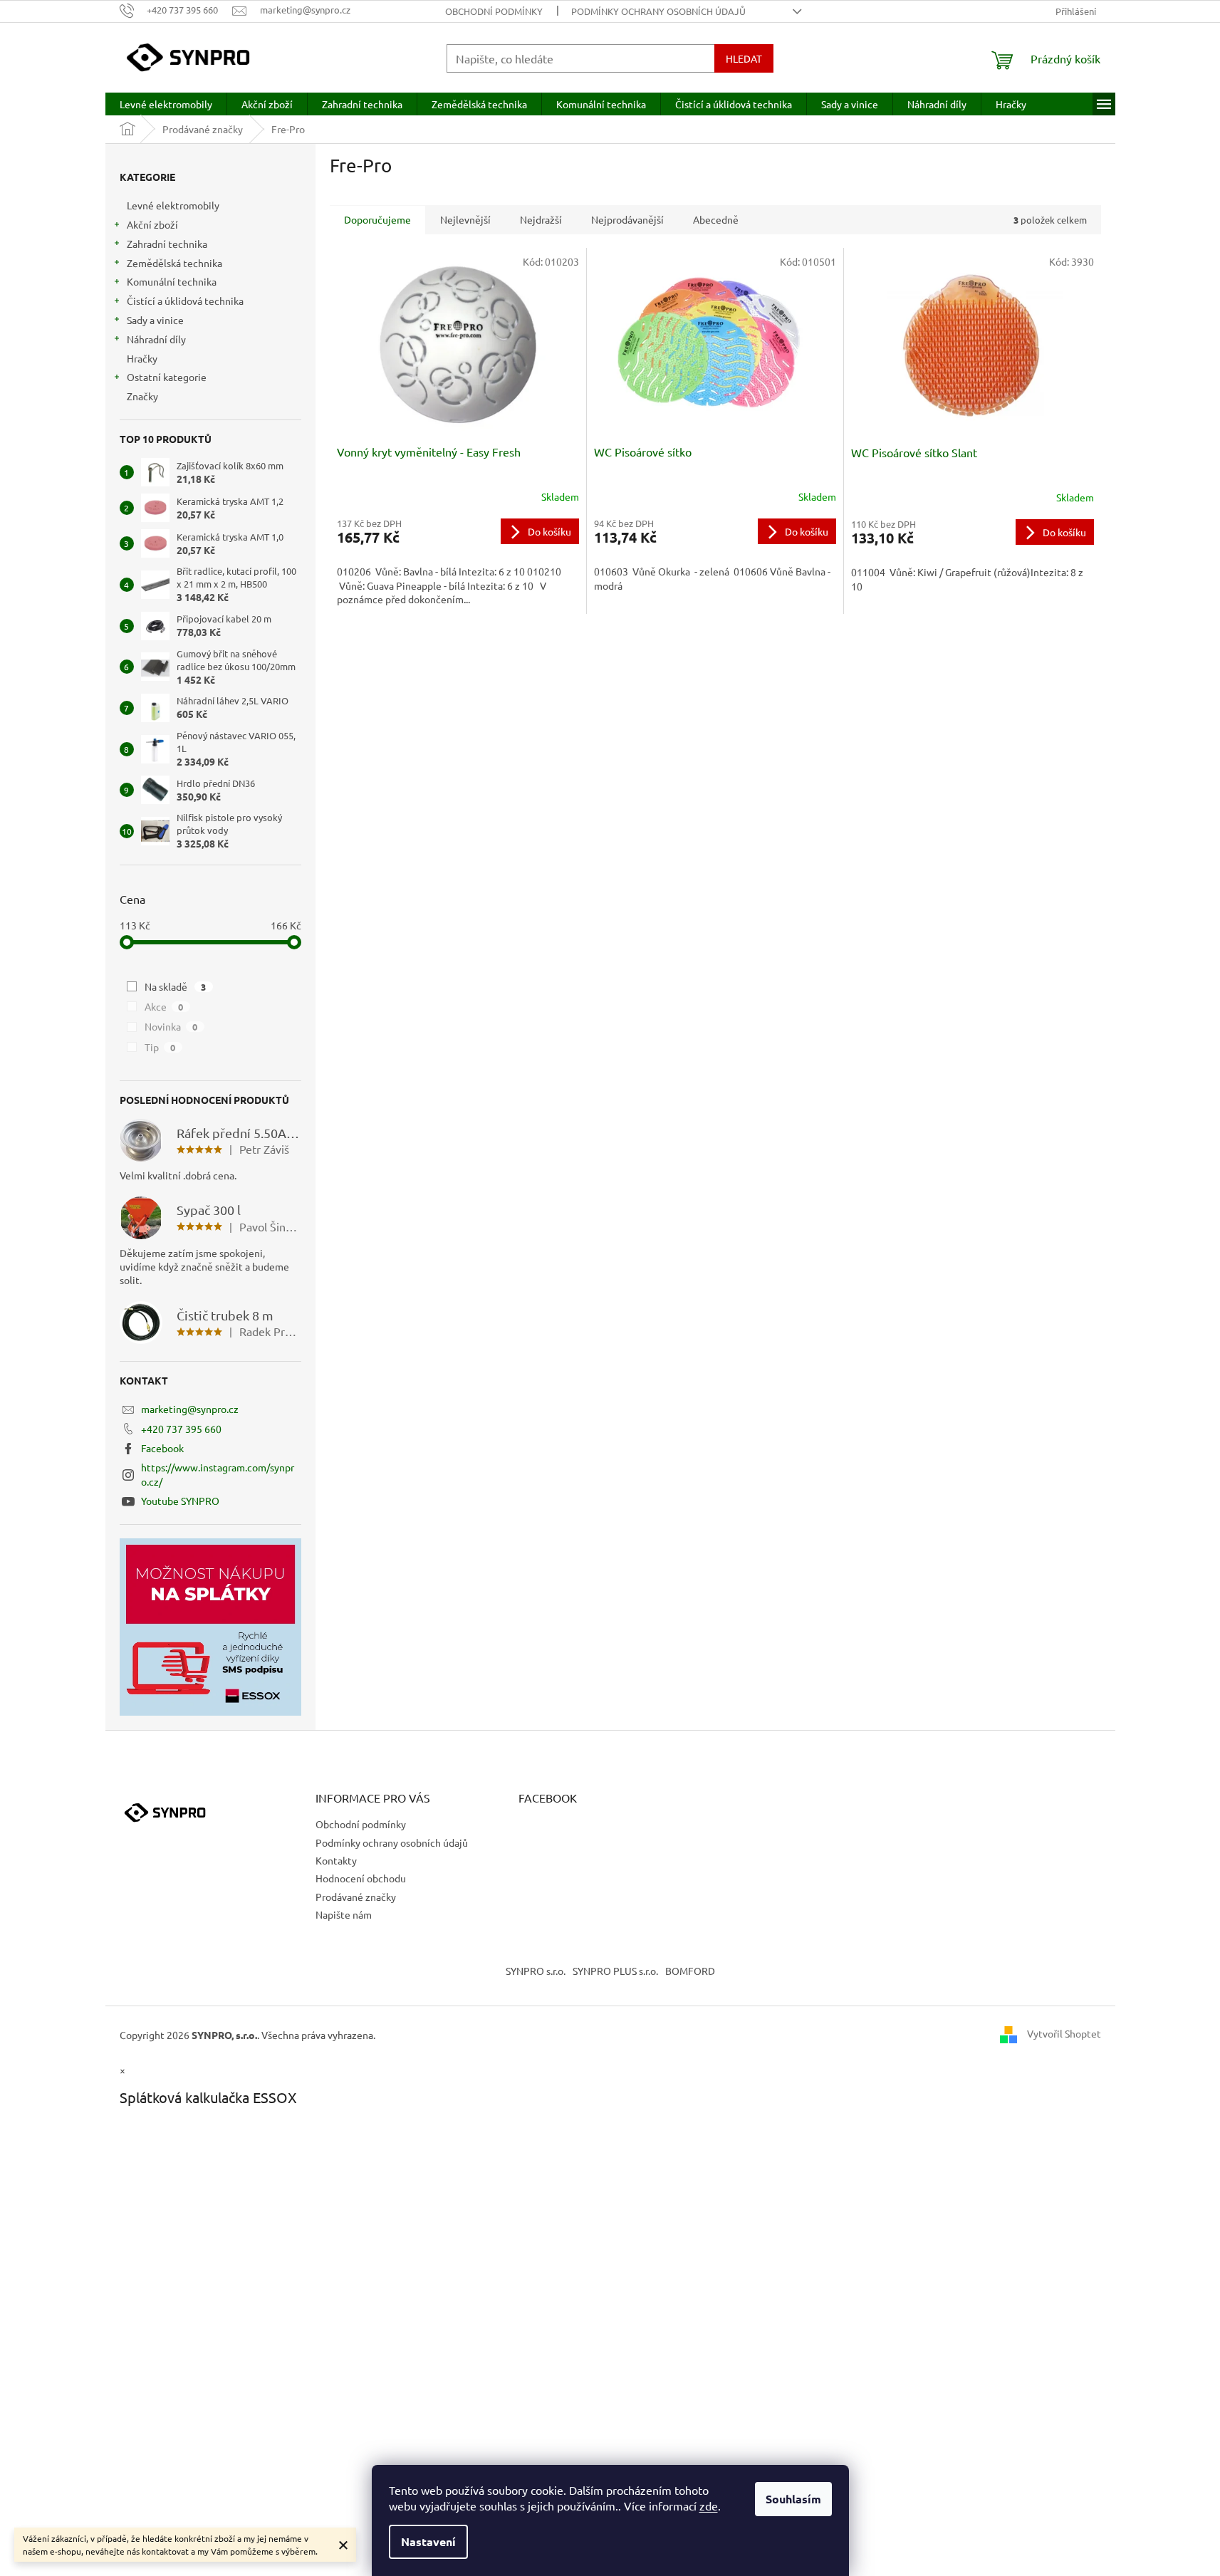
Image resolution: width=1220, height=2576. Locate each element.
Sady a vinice (155, 320)
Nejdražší (541, 219)
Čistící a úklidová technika (185, 301)
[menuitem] (166, 104)
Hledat (744, 58)
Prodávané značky (356, 1897)
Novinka (171, 1026)
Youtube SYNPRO (180, 1501)
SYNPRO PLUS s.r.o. (615, 1971)
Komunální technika (172, 281)
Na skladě (176, 986)
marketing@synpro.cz (190, 1409)
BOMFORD (690, 1971)
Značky (142, 396)
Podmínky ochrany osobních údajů (658, 11)
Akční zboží (152, 224)
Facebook (162, 1448)
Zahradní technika (167, 244)
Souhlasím (793, 2499)
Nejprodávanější (627, 219)
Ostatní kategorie (167, 377)
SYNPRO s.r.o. (536, 1971)
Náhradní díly (156, 339)
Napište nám (344, 1914)
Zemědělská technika (174, 263)
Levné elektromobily (173, 205)
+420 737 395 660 (181, 1429)
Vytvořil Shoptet (1064, 2033)
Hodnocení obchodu (361, 1878)
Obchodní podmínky (494, 11)
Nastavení (428, 2541)
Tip (160, 1047)
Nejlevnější (465, 219)
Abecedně (716, 219)
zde (709, 2505)
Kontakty (336, 1860)
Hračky (142, 358)
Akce (164, 1006)
